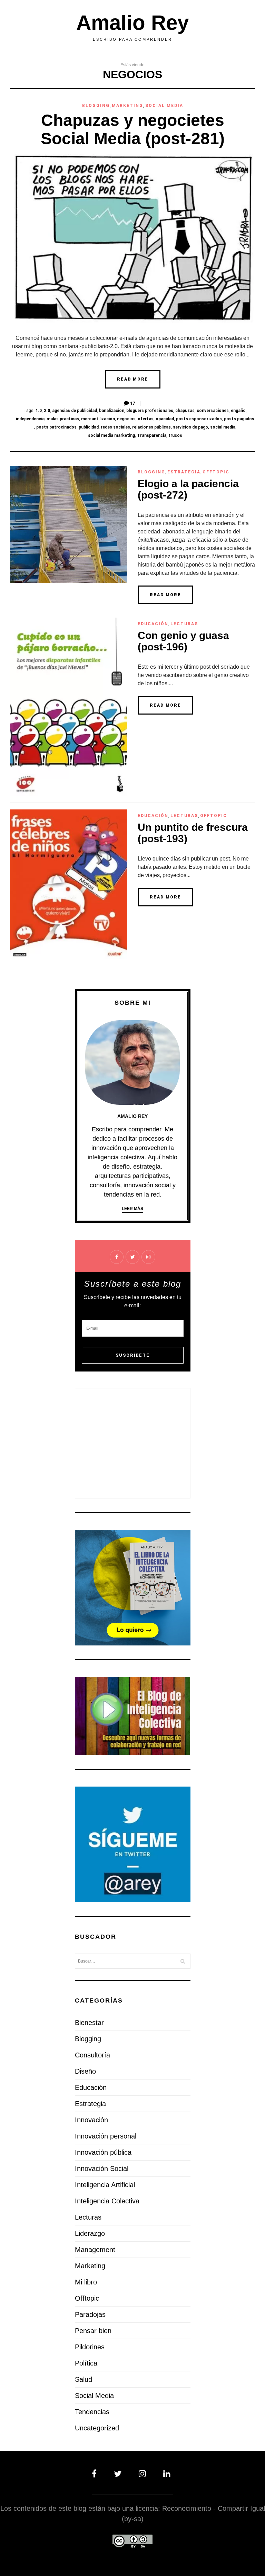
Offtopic (216, 472)
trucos (175, 435)
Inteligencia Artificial (105, 2185)
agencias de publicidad (75, 411)
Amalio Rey (132, 23)
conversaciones (213, 411)
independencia (30, 419)
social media (223, 427)
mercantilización (98, 419)
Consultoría (92, 2055)
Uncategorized (97, 2428)
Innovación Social (102, 2169)
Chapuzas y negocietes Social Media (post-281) (133, 129)
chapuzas (185, 411)
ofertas (146, 419)
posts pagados (239, 419)
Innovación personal (106, 2136)
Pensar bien (93, 2331)
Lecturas (184, 624)
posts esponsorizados (199, 419)
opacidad (165, 419)
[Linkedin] (165, 2474)
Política (86, 2363)
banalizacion (112, 411)
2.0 (47, 411)
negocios (126, 419)
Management (95, 2250)
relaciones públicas (151, 427)
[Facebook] (99, 2474)
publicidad (89, 427)
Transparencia (152, 435)
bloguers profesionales (150, 411)
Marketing (127, 106)
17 (132, 403)
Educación (153, 624)
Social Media (164, 106)
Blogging (96, 106)
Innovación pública (103, 2152)
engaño (238, 411)
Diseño (85, 2071)
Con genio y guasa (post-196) (183, 641)
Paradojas (90, 2314)
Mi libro (86, 2282)
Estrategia (184, 472)
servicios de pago (190, 427)
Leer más (132, 1209)
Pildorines (90, 2347)
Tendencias (92, 2412)
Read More (133, 379)
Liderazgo (90, 2233)
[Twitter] (119, 2474)
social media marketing (111, 435)
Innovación (91, 2120)
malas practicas (63, 419)
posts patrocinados (56, 427)
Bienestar (89, 2023)
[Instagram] (144, 2474)
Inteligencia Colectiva (107, 2201)
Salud (84, 2379)
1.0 (39, 411)
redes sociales (115, 427)
